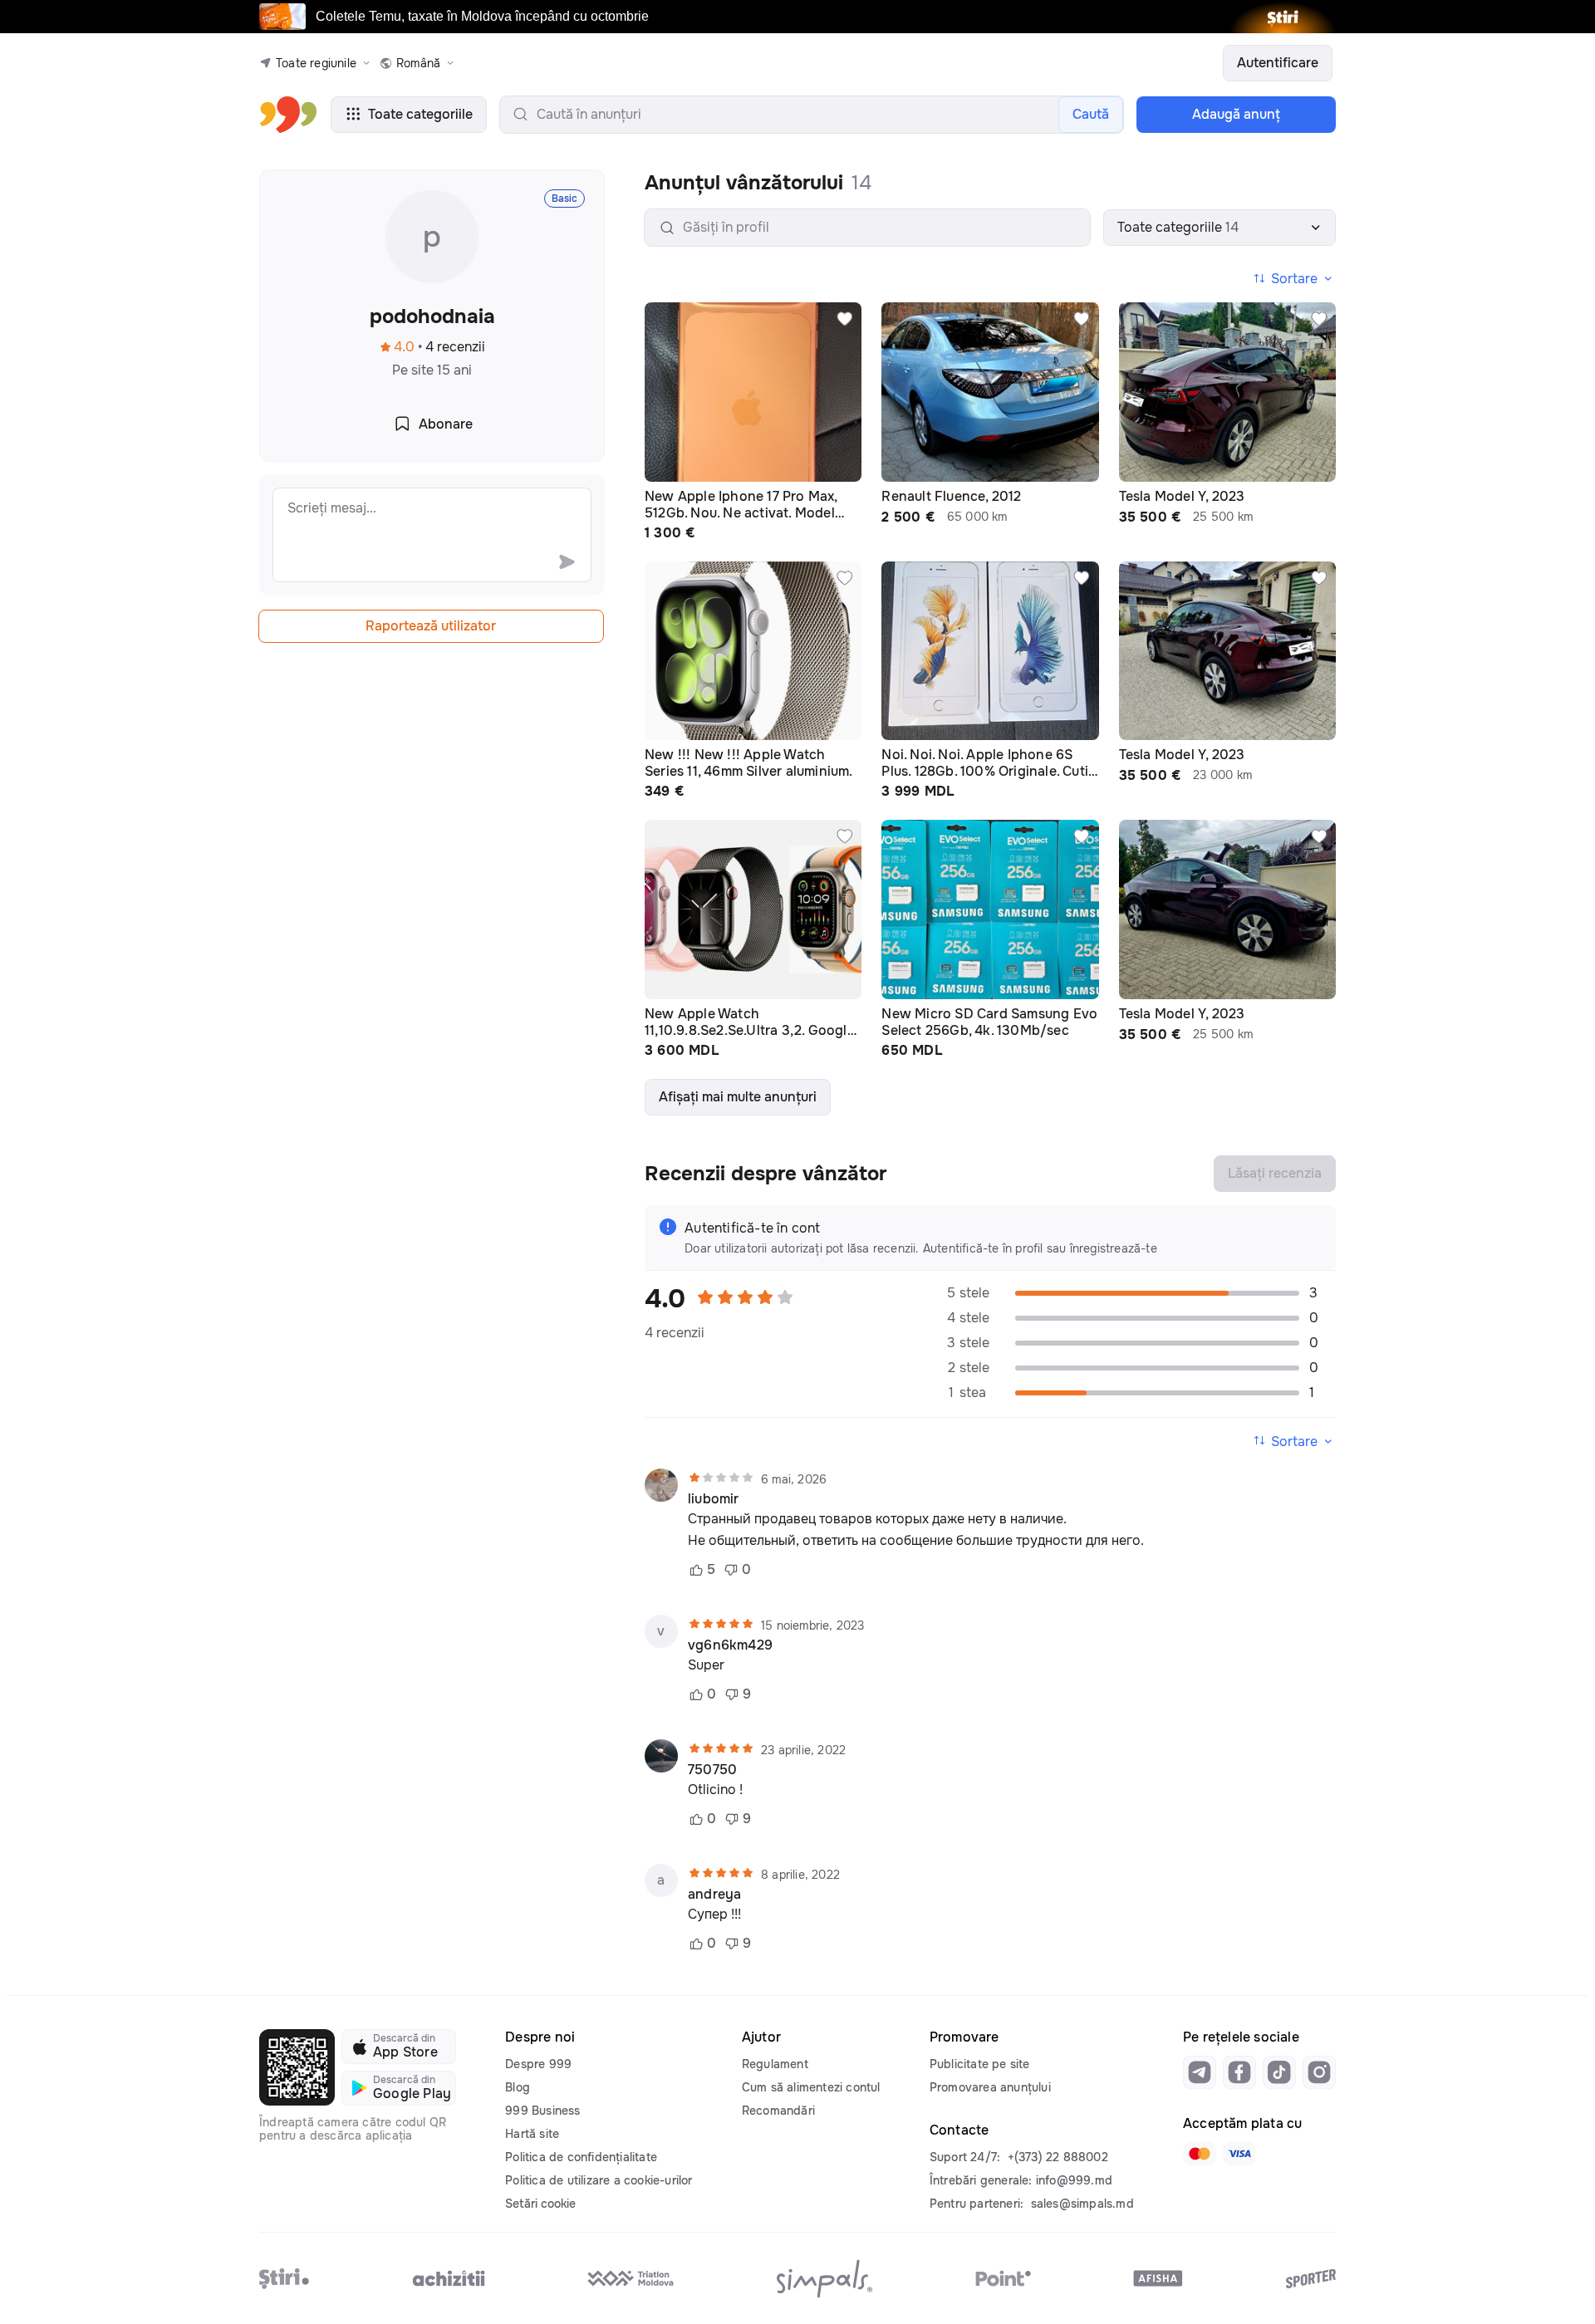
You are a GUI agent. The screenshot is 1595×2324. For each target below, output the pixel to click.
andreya (714, 1895)
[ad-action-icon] (845, 319)
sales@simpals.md (1082, 2204)
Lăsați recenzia (1275, 1173)
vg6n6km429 (730, 1645)
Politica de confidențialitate (581, 2157)
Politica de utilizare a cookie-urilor (599, 2180)
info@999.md (1074, 2180)
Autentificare (1278, 63)
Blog (518, 2087)
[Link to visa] (1239, 2154)
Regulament (775, 2064)
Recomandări (778, 2111)
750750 (712, 1770)
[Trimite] (567, 561)
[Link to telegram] (1200, 2072)
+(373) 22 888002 (1058, 2157)
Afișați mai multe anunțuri (738, 1097)
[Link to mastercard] (1200, 2154)
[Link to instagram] (1319, 2072)
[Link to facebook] (1239, 2072)
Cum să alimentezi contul (811, 2087)
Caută (1091, 114)
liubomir (714, 1499)
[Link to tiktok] (1279, 2072)
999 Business (542, 2111)
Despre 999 (538, 2064)
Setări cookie (540, 2204)
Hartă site (532, 2134)
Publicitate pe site (980, 2064)
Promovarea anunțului (990, 2087)
